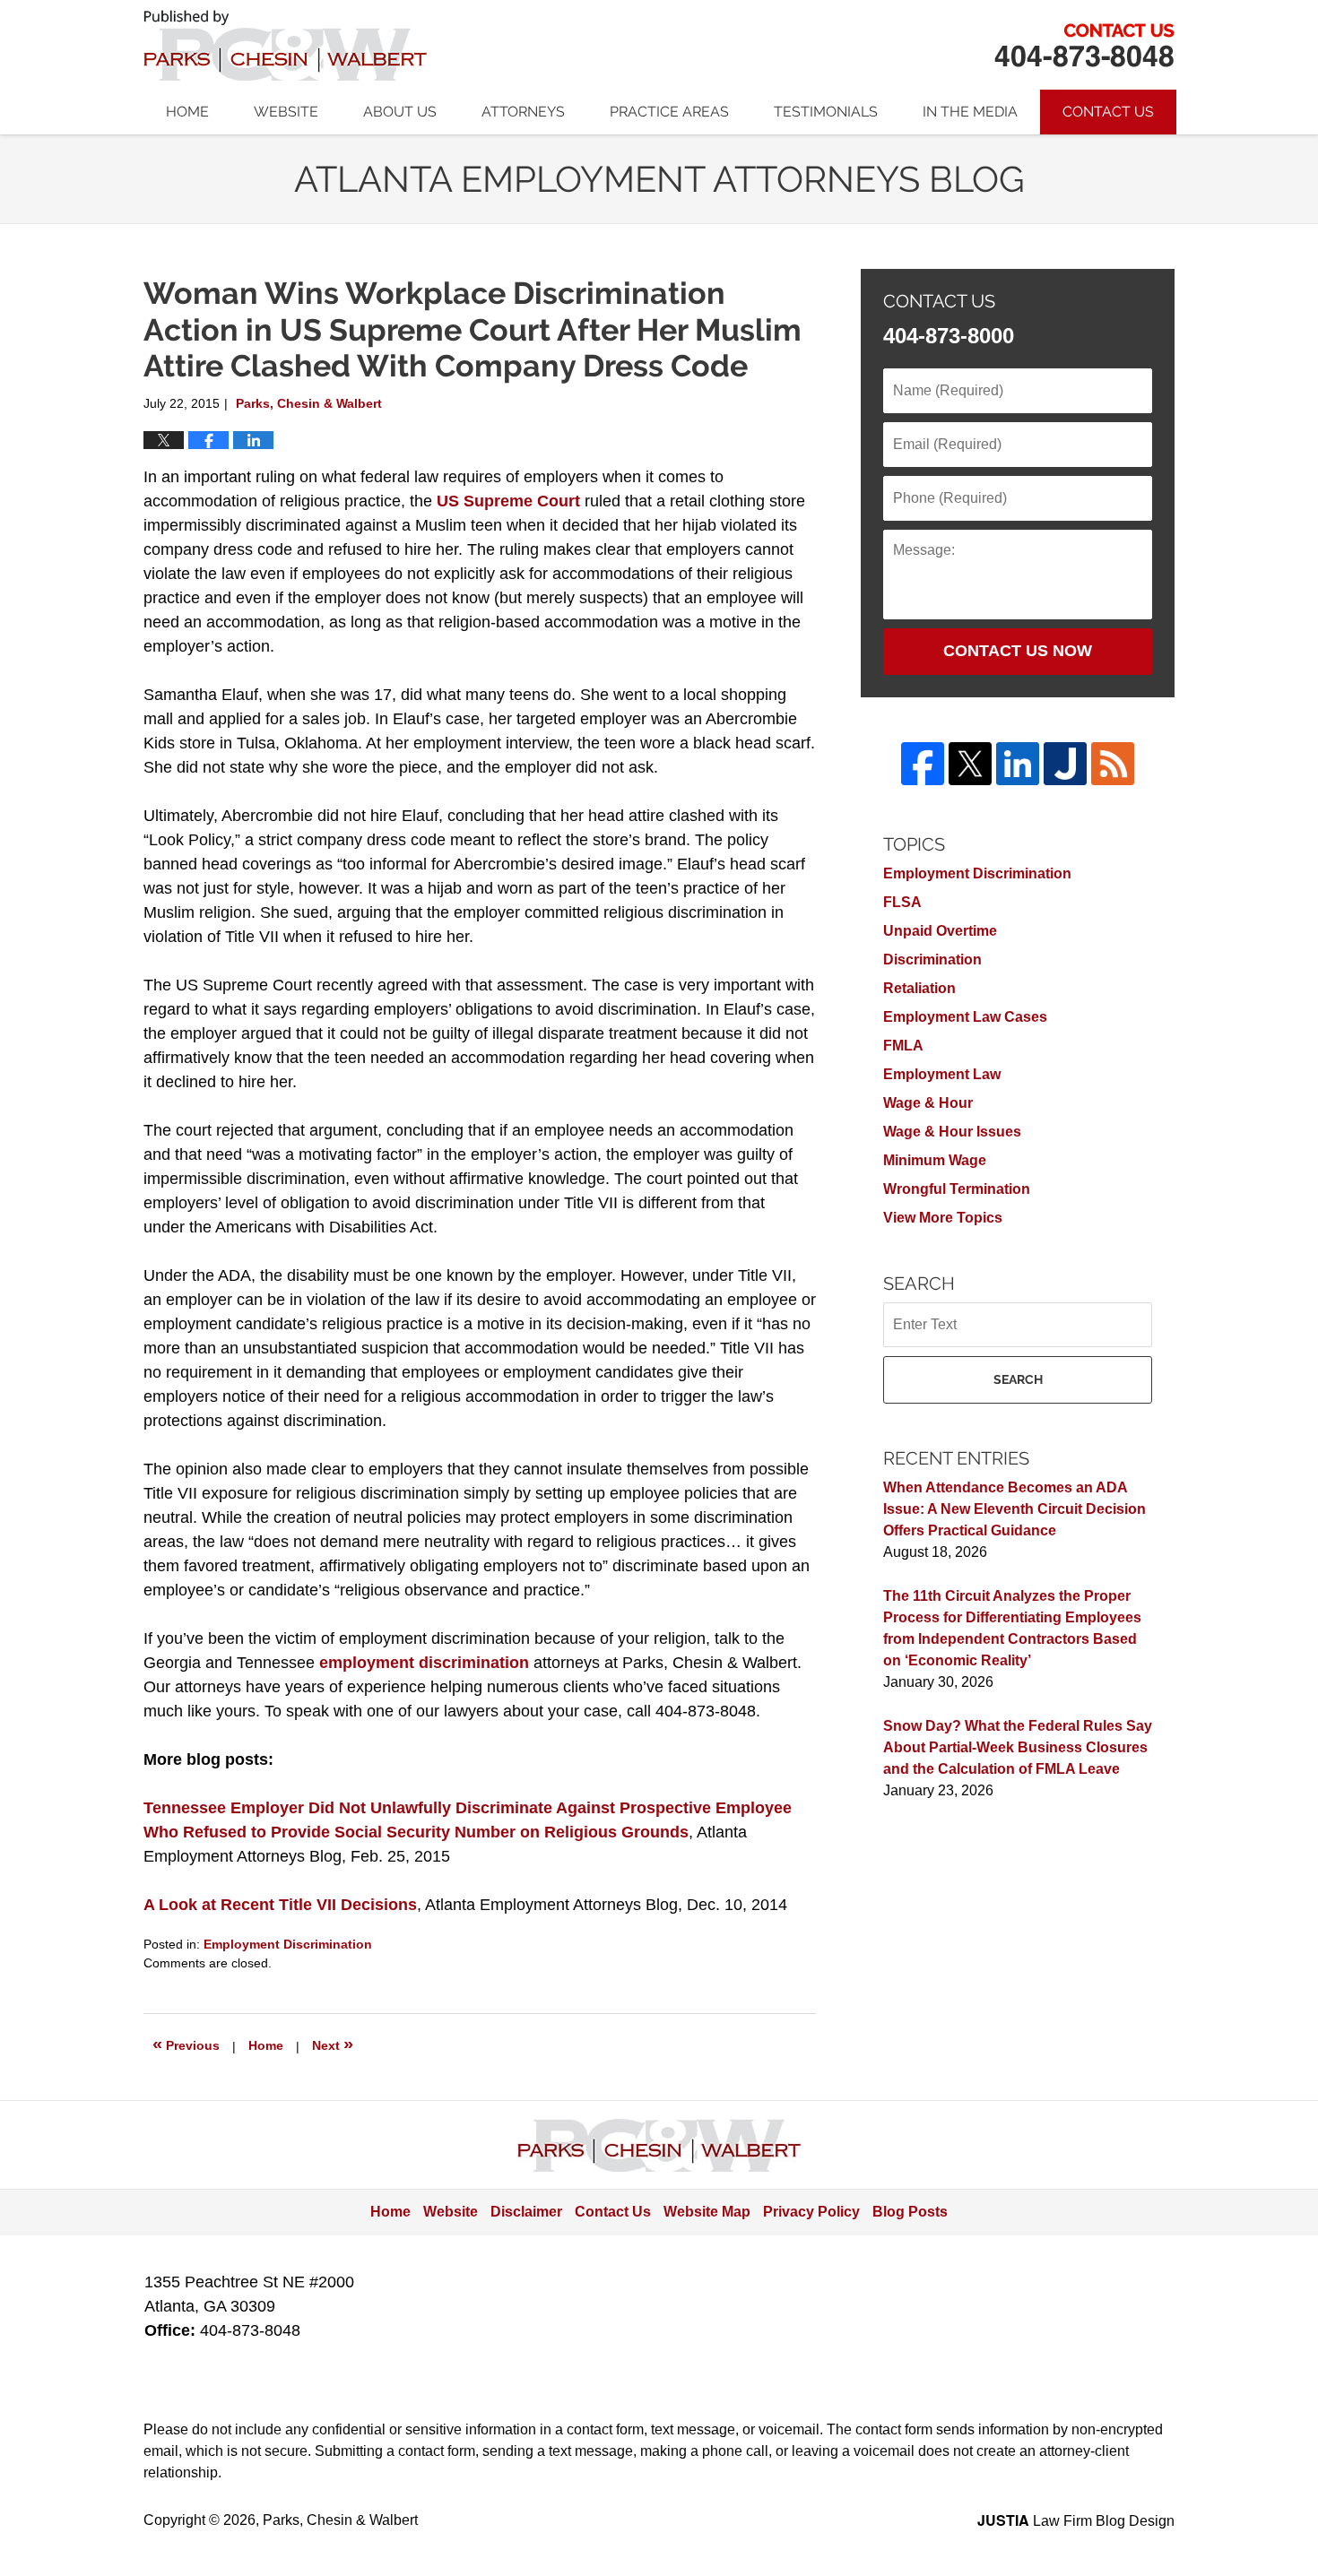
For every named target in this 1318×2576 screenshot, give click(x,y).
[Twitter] (970, 764)
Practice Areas (669, 112)
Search (1018, 1379)
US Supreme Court (508, 501)
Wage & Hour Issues (952, 1132)
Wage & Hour (928, 1103)
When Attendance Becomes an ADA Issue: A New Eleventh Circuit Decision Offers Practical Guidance (1015, 1509)
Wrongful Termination (957, 1189)
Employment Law (942, 1074)
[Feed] (1113, 764)
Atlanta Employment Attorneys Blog (285, 45)
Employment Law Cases (965, 1017)
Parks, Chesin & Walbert (1084, 45)
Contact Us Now (1018, 651)
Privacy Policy (811, 2212)
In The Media (970, 112)
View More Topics (943, 1218)
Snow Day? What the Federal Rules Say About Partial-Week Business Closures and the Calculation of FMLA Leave (1018, 1747)
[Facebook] (923, 764)
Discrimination (932, 960)
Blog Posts (910, 2212)
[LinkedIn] (1018, 764)
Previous (186, 2044)
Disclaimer (526, 2212)
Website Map (707, 2212)
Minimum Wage (935, 1160)
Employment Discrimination (288, 1944)
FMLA (903, 1046)
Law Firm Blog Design (1076, 2521)
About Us (400, 112)
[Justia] (1065, 764)
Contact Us (1108, 112)
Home (187, 112)
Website (286, 112)
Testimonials (826, 112)
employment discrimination (424, 1663)
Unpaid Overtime (940, 931)
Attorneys (523, 112)
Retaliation (919, 988)
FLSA (902, 902)
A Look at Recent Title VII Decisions (280, 1905)
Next (333, 2044)
